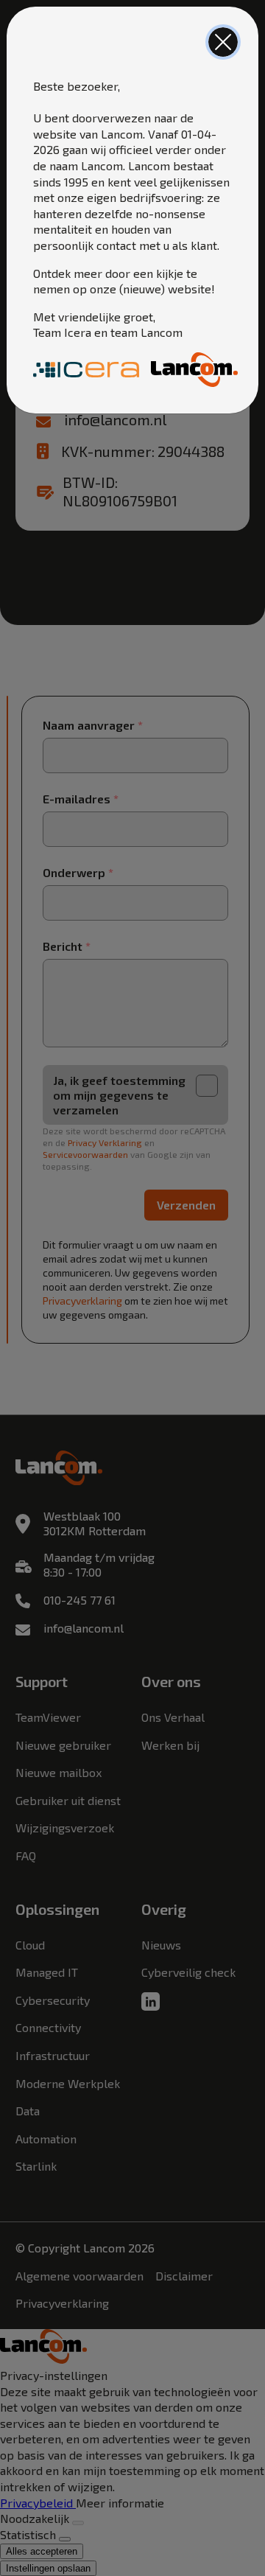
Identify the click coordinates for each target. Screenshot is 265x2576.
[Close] (223, 42)
